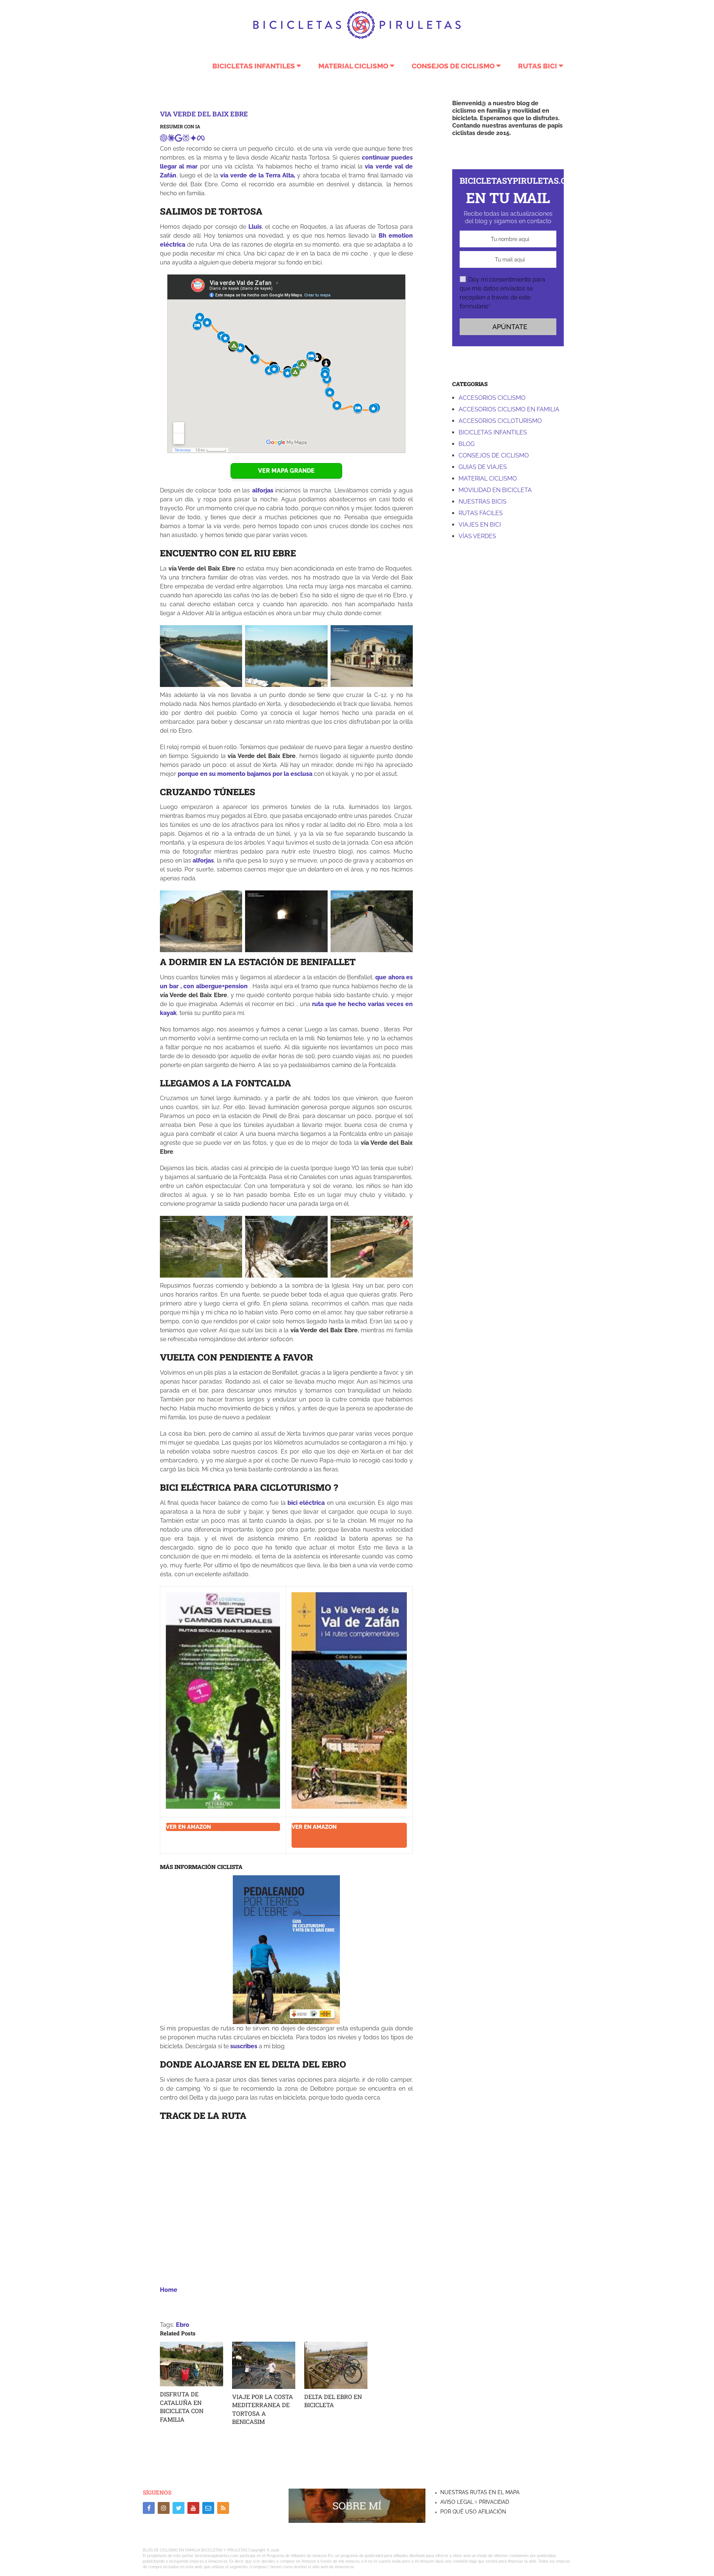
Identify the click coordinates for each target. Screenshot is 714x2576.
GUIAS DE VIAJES (483, 467)
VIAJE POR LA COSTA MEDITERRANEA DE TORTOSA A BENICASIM (263, 2409)
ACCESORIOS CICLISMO (492, 398)
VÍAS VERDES (477, 536)
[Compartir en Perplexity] (186, 140)
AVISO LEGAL (457, 2502)
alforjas (263, 490)
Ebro (183, 2325)
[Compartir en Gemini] (193, 140)
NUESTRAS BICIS (483, 502)
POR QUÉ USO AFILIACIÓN (473, 2512)
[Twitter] (178, 2508)
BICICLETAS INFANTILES (254, 66)
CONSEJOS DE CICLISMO (453, 66)
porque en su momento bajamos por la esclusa (245, 774)
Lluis (255, 227)
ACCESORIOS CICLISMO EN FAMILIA (509, 409)
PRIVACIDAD (493, 2502)
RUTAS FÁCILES (481, 513)
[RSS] (223, 2508)
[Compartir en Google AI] (178, 140)
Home (169, 2290)
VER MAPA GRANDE (286, 471)
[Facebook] (149, 2508)
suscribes (244, 2046)
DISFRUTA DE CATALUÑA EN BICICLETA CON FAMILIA (182, 2406)
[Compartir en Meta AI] (201, 140)
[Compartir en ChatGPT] (164, 140)
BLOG (467, 444)
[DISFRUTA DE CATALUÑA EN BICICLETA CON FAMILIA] (192, 2364)
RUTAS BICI (538, 66)
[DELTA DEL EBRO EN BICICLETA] (336, 2365)
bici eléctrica (306, 1503)
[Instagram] (164, 2508)
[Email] (208, 2508)
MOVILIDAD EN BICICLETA (495, 490)
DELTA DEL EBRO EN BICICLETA (333, 2401)
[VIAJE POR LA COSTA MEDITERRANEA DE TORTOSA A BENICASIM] (264, 2365)
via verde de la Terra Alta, (258, 175)
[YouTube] (193, 2508)
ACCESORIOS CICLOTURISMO (500, 421)
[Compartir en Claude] (171, 140)
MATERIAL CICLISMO (353, 66)
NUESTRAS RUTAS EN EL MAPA (480, 2492)
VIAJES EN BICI (480, 525)
